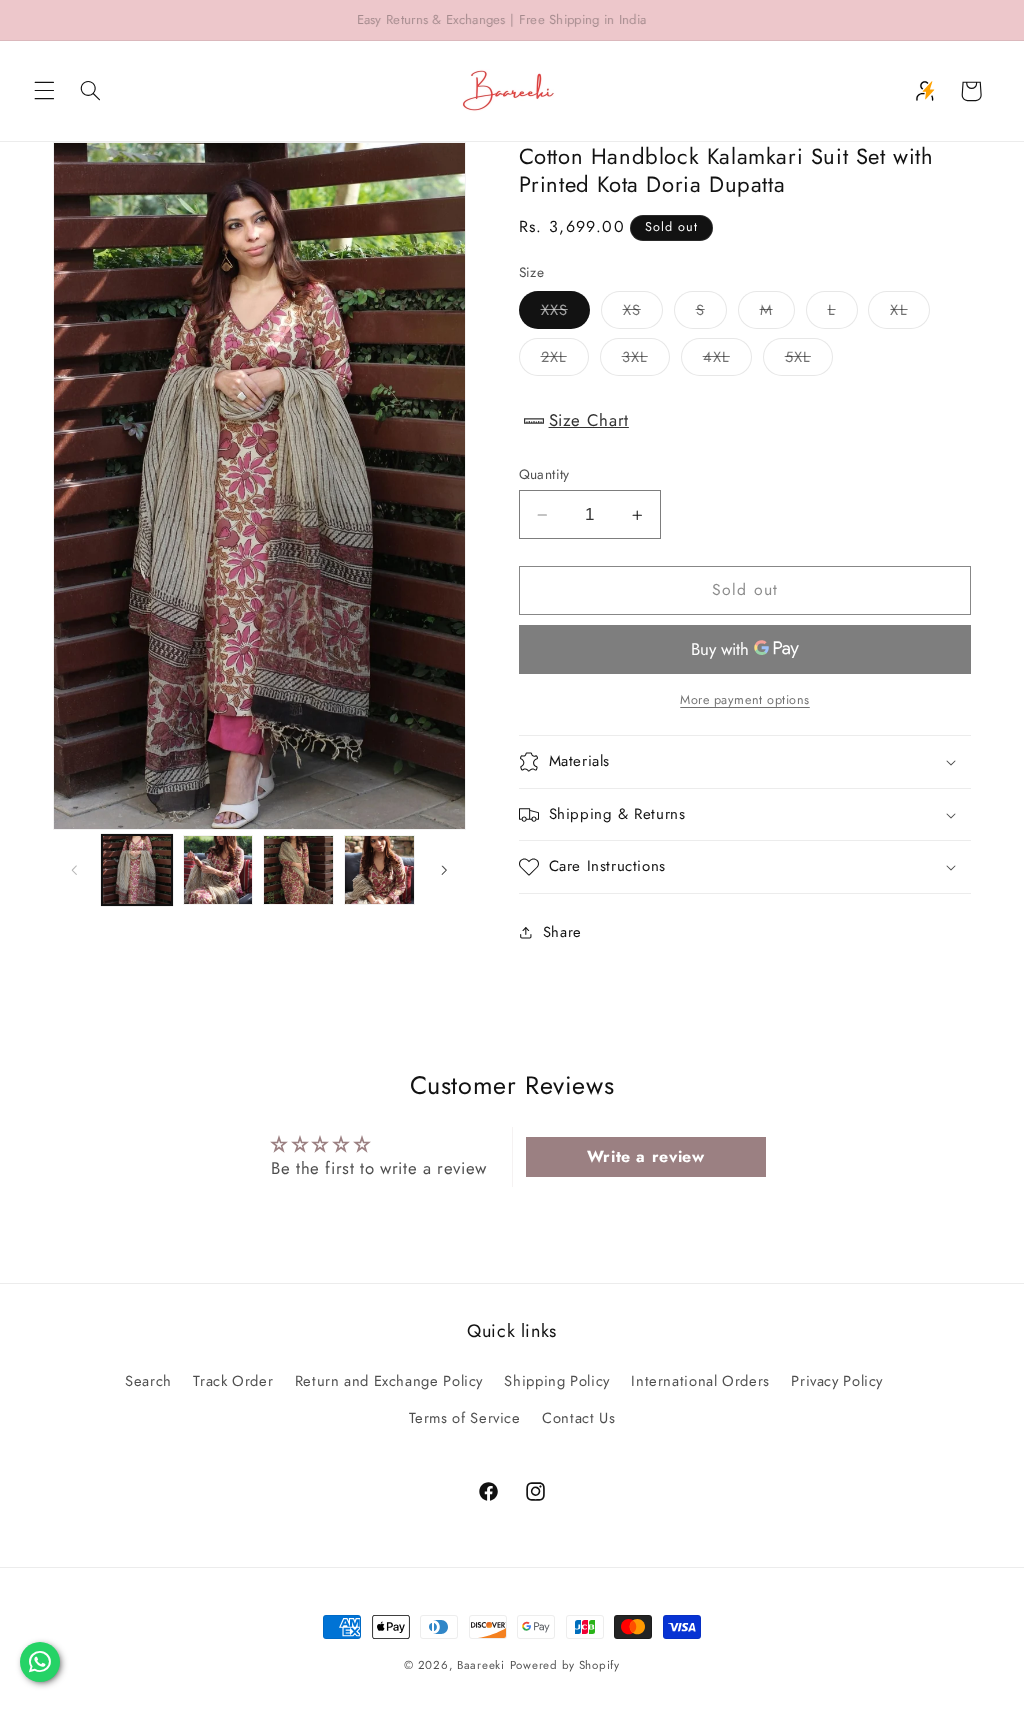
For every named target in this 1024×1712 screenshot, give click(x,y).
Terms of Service (465, 1418)
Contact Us (578, 1418)
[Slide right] (444, 870)
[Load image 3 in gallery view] (298, 870)
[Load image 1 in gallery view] (137, 870)
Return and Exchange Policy (389, 1381)
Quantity (544, 474)
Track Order (233, 1381)
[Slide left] (75, 870)
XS (643, 313)
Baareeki (481, 1665)
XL (909, 313)
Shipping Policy (556, 1381)
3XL (646, 360)
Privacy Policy (837, 1381)
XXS (565, 313)
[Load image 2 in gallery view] (218, 870)
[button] (44, 91)
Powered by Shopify (565, 1665)
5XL (809, 360)
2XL (565, 360)
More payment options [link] (745, 700)
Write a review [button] (646, 1156)
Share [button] (562, 932)
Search (148, 1381)
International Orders (700, 1381)
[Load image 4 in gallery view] (379, 870)
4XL (727, 360)
